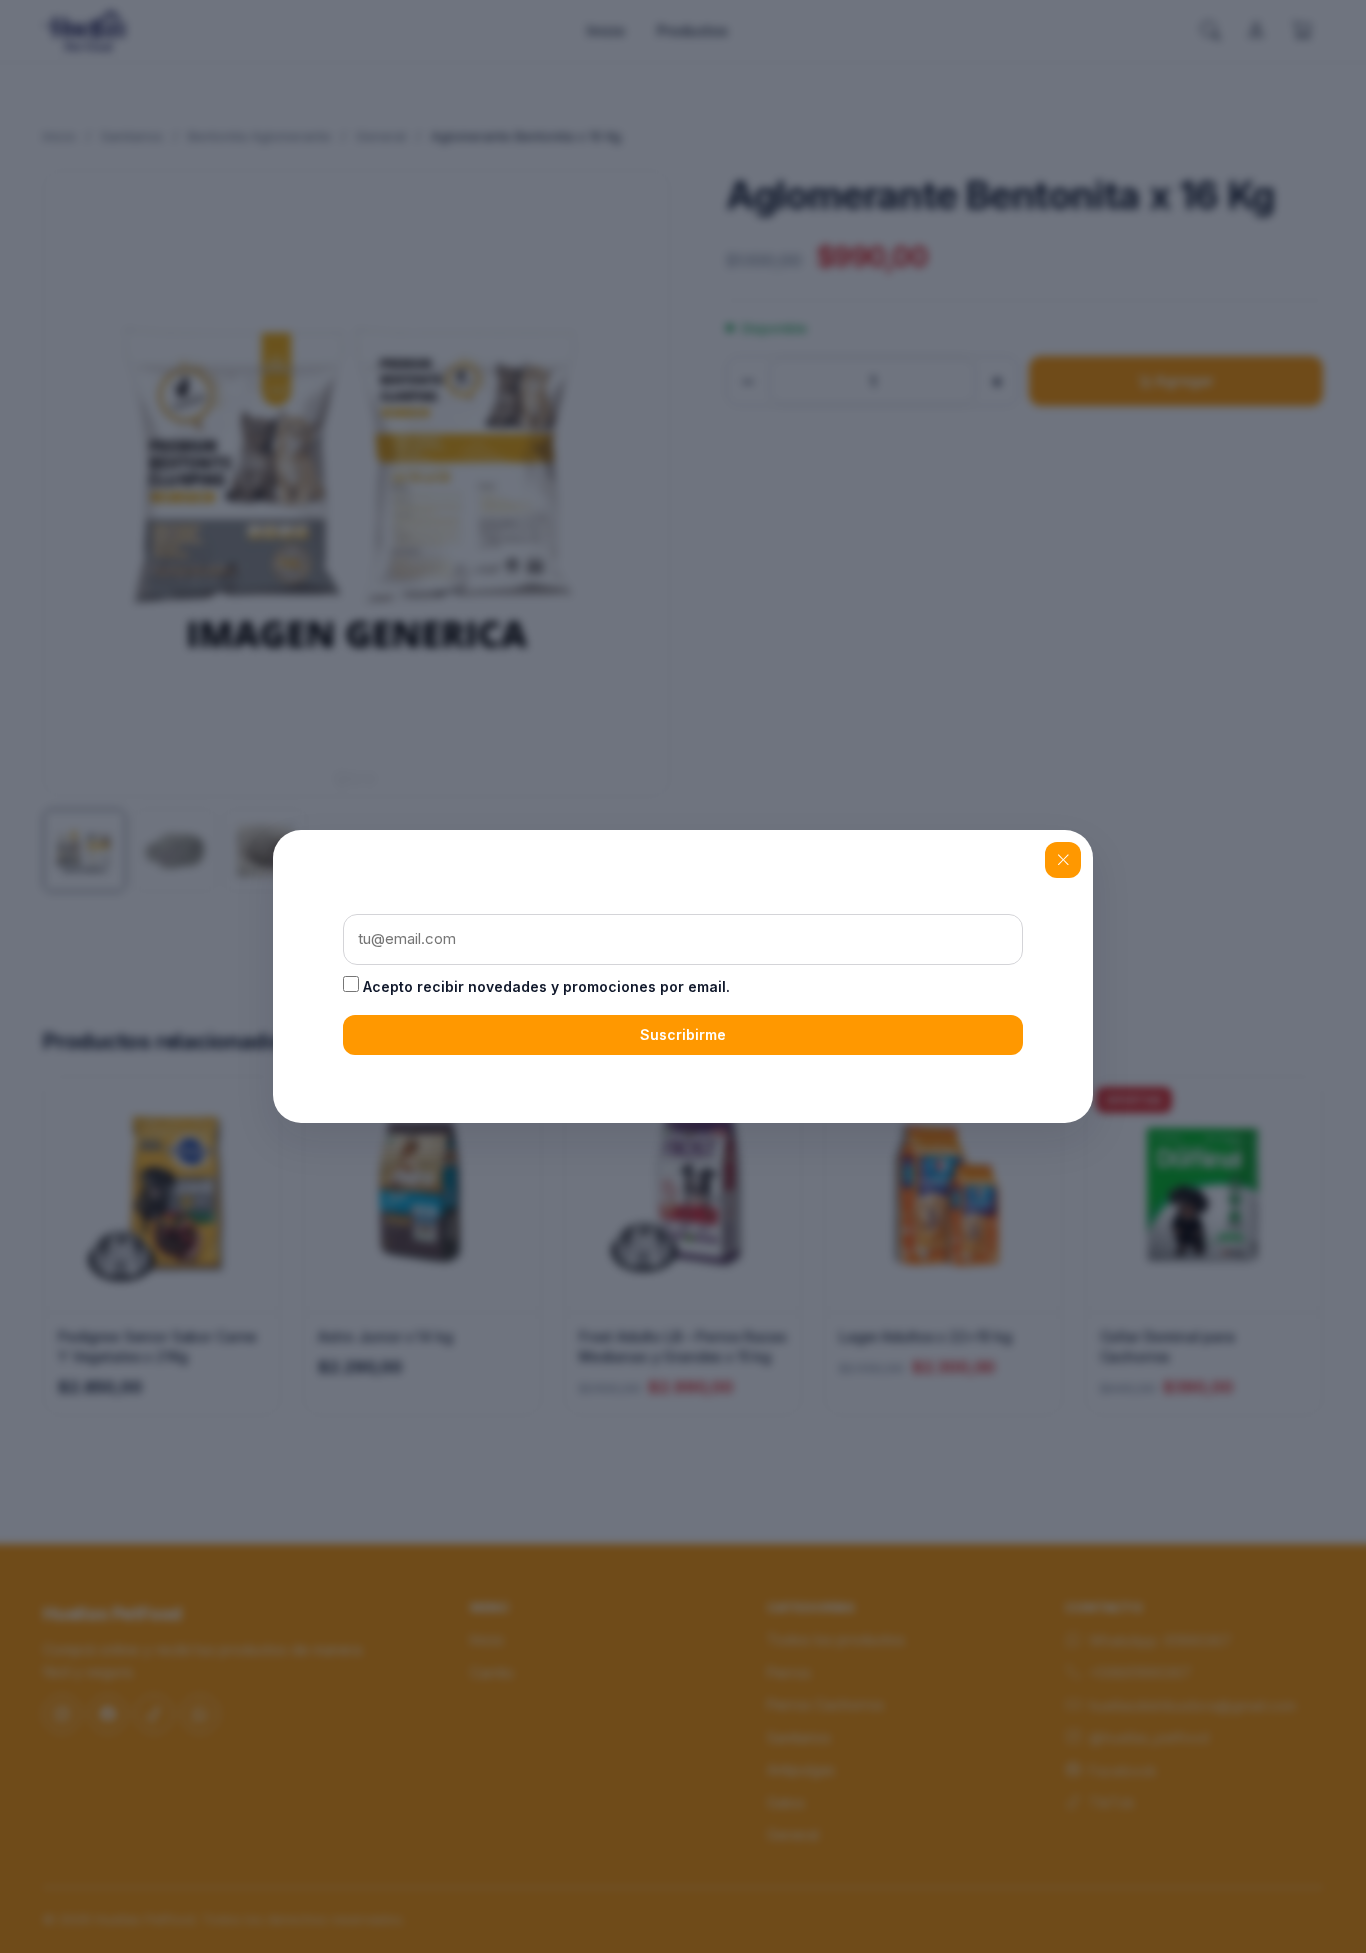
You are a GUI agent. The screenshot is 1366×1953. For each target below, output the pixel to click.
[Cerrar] (1063, 860)
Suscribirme (683, 1034)
